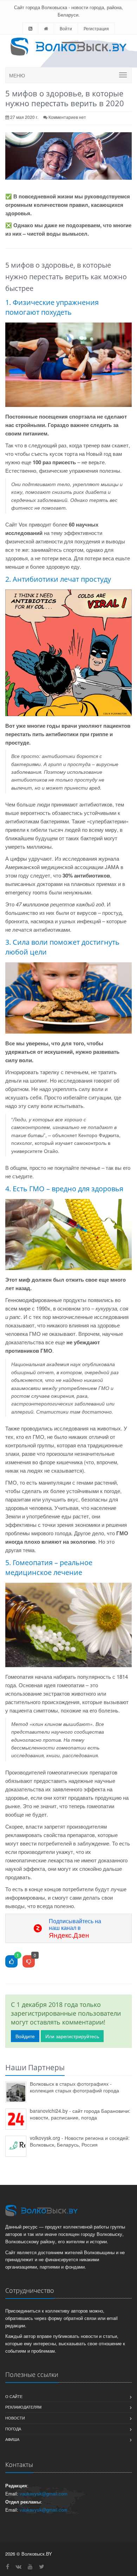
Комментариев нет (67, 117)
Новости (15, 2418)
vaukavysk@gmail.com (44, 2494)
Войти (66, 28)
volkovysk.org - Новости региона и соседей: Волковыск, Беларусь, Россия (80, 2141)
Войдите (25, 2036)
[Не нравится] (29, 1962)
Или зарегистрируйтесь (72, 2036)
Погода (13, 2429)
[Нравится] (11, 1962)
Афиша (12, 2439)
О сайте (14, 2396)
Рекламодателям (23, 2407)
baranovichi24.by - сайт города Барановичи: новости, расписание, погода (80, 2114)
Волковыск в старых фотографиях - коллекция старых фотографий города (74, 2087)
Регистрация (96, 28)
